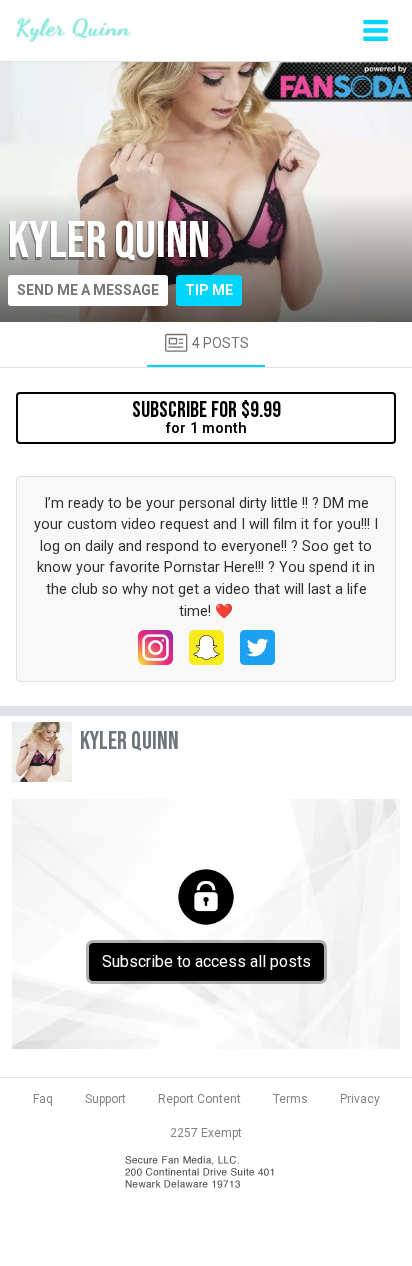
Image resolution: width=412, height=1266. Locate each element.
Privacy (360, 1099)
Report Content (199, 1099)
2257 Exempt (206, 1133)
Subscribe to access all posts (206, 961)
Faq (43, 1099)
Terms (290, 1099)
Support (105, 1099)
